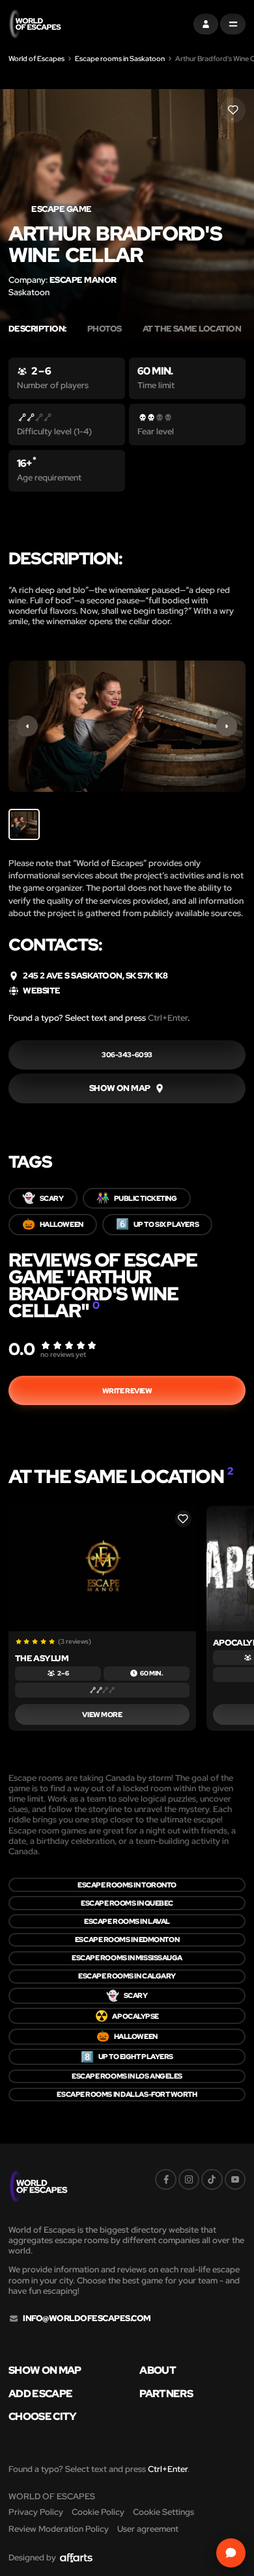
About (158, 2371)
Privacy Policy (36, 2512)
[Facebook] (165, 2179)
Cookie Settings (163, 2512)
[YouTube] (235, 2179)
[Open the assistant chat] (231, 2553)
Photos (105, 329)
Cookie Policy (98, 2512)
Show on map (45, 2371)
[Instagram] (189, 2179)
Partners (166, 2394)
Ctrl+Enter (168, 1018)
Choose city (43, 2417)
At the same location (196, 329)
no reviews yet (63, 1354)
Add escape (41, 2394)
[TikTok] (212, 2179)
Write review (127, 1391)
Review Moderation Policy (59, 2529)
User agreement (148, 2529)
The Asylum (42, 1658)
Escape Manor (83, 280)
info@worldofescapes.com (87, 2319)
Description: (37, 329)
